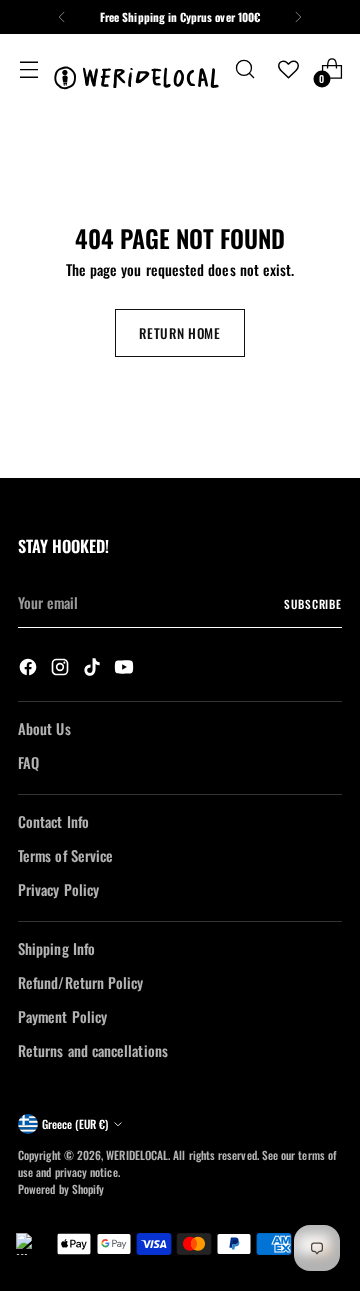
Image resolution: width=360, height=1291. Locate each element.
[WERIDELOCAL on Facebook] (30, 669)
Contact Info (53, 821)
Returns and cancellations (93, 1050)
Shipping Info (56, 948)
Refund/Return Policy (80, 982)
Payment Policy (62, 1016)
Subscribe (313, 603)
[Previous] (62, 17)
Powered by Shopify (61, 1188)
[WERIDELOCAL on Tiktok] (94, 669)
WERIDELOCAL (137, 1154)
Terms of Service (65, 855)
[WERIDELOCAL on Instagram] (62, 669)
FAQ (28, 762)
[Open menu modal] (28, 69)
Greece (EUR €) (75, 1123)
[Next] (298, 17)
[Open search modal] (244, 69)
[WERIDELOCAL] (136, 69)
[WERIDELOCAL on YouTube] (126, 669)
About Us (44, 728)
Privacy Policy (58, 889)
